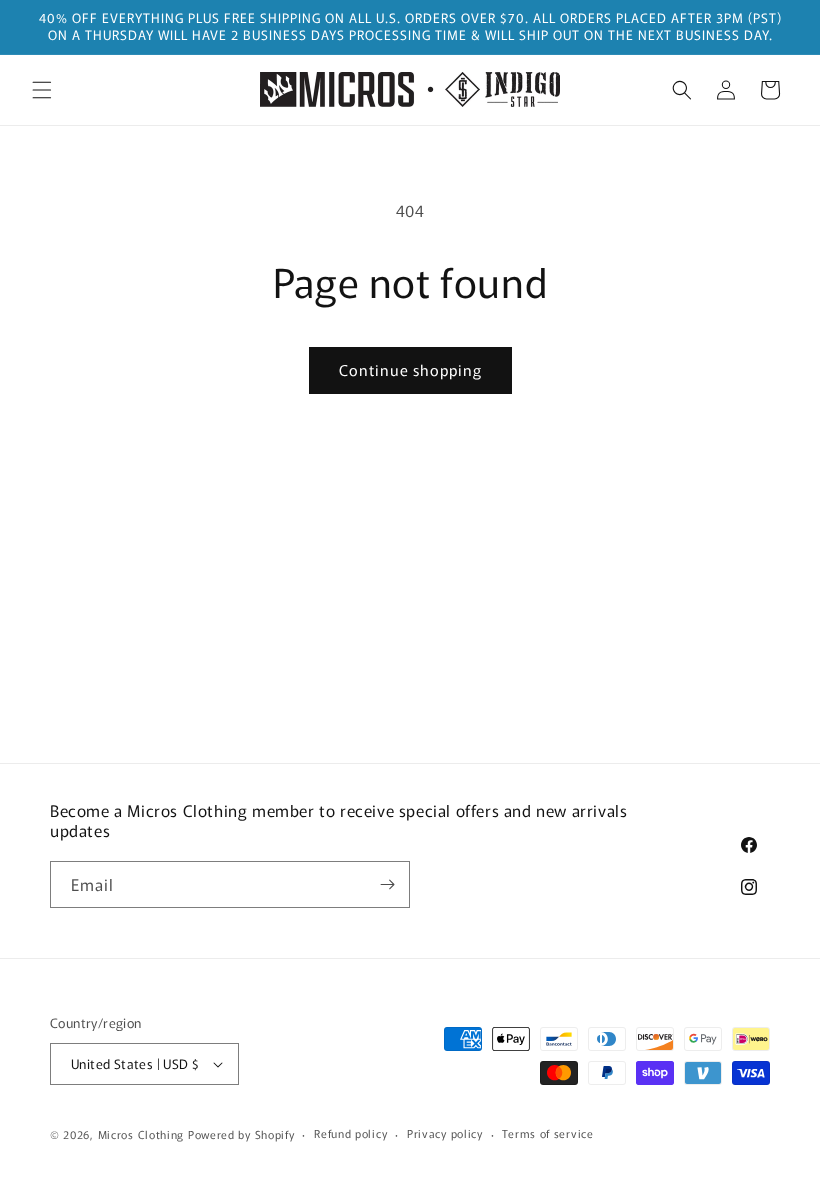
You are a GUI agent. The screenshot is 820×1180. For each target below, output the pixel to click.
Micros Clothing (141, 1134)
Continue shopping (410, 369)
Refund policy (350, 1133)
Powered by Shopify (241, 1134)
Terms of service (547, 1133)
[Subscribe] (387, 884)
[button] (42, 90)
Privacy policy (445, 1133)
